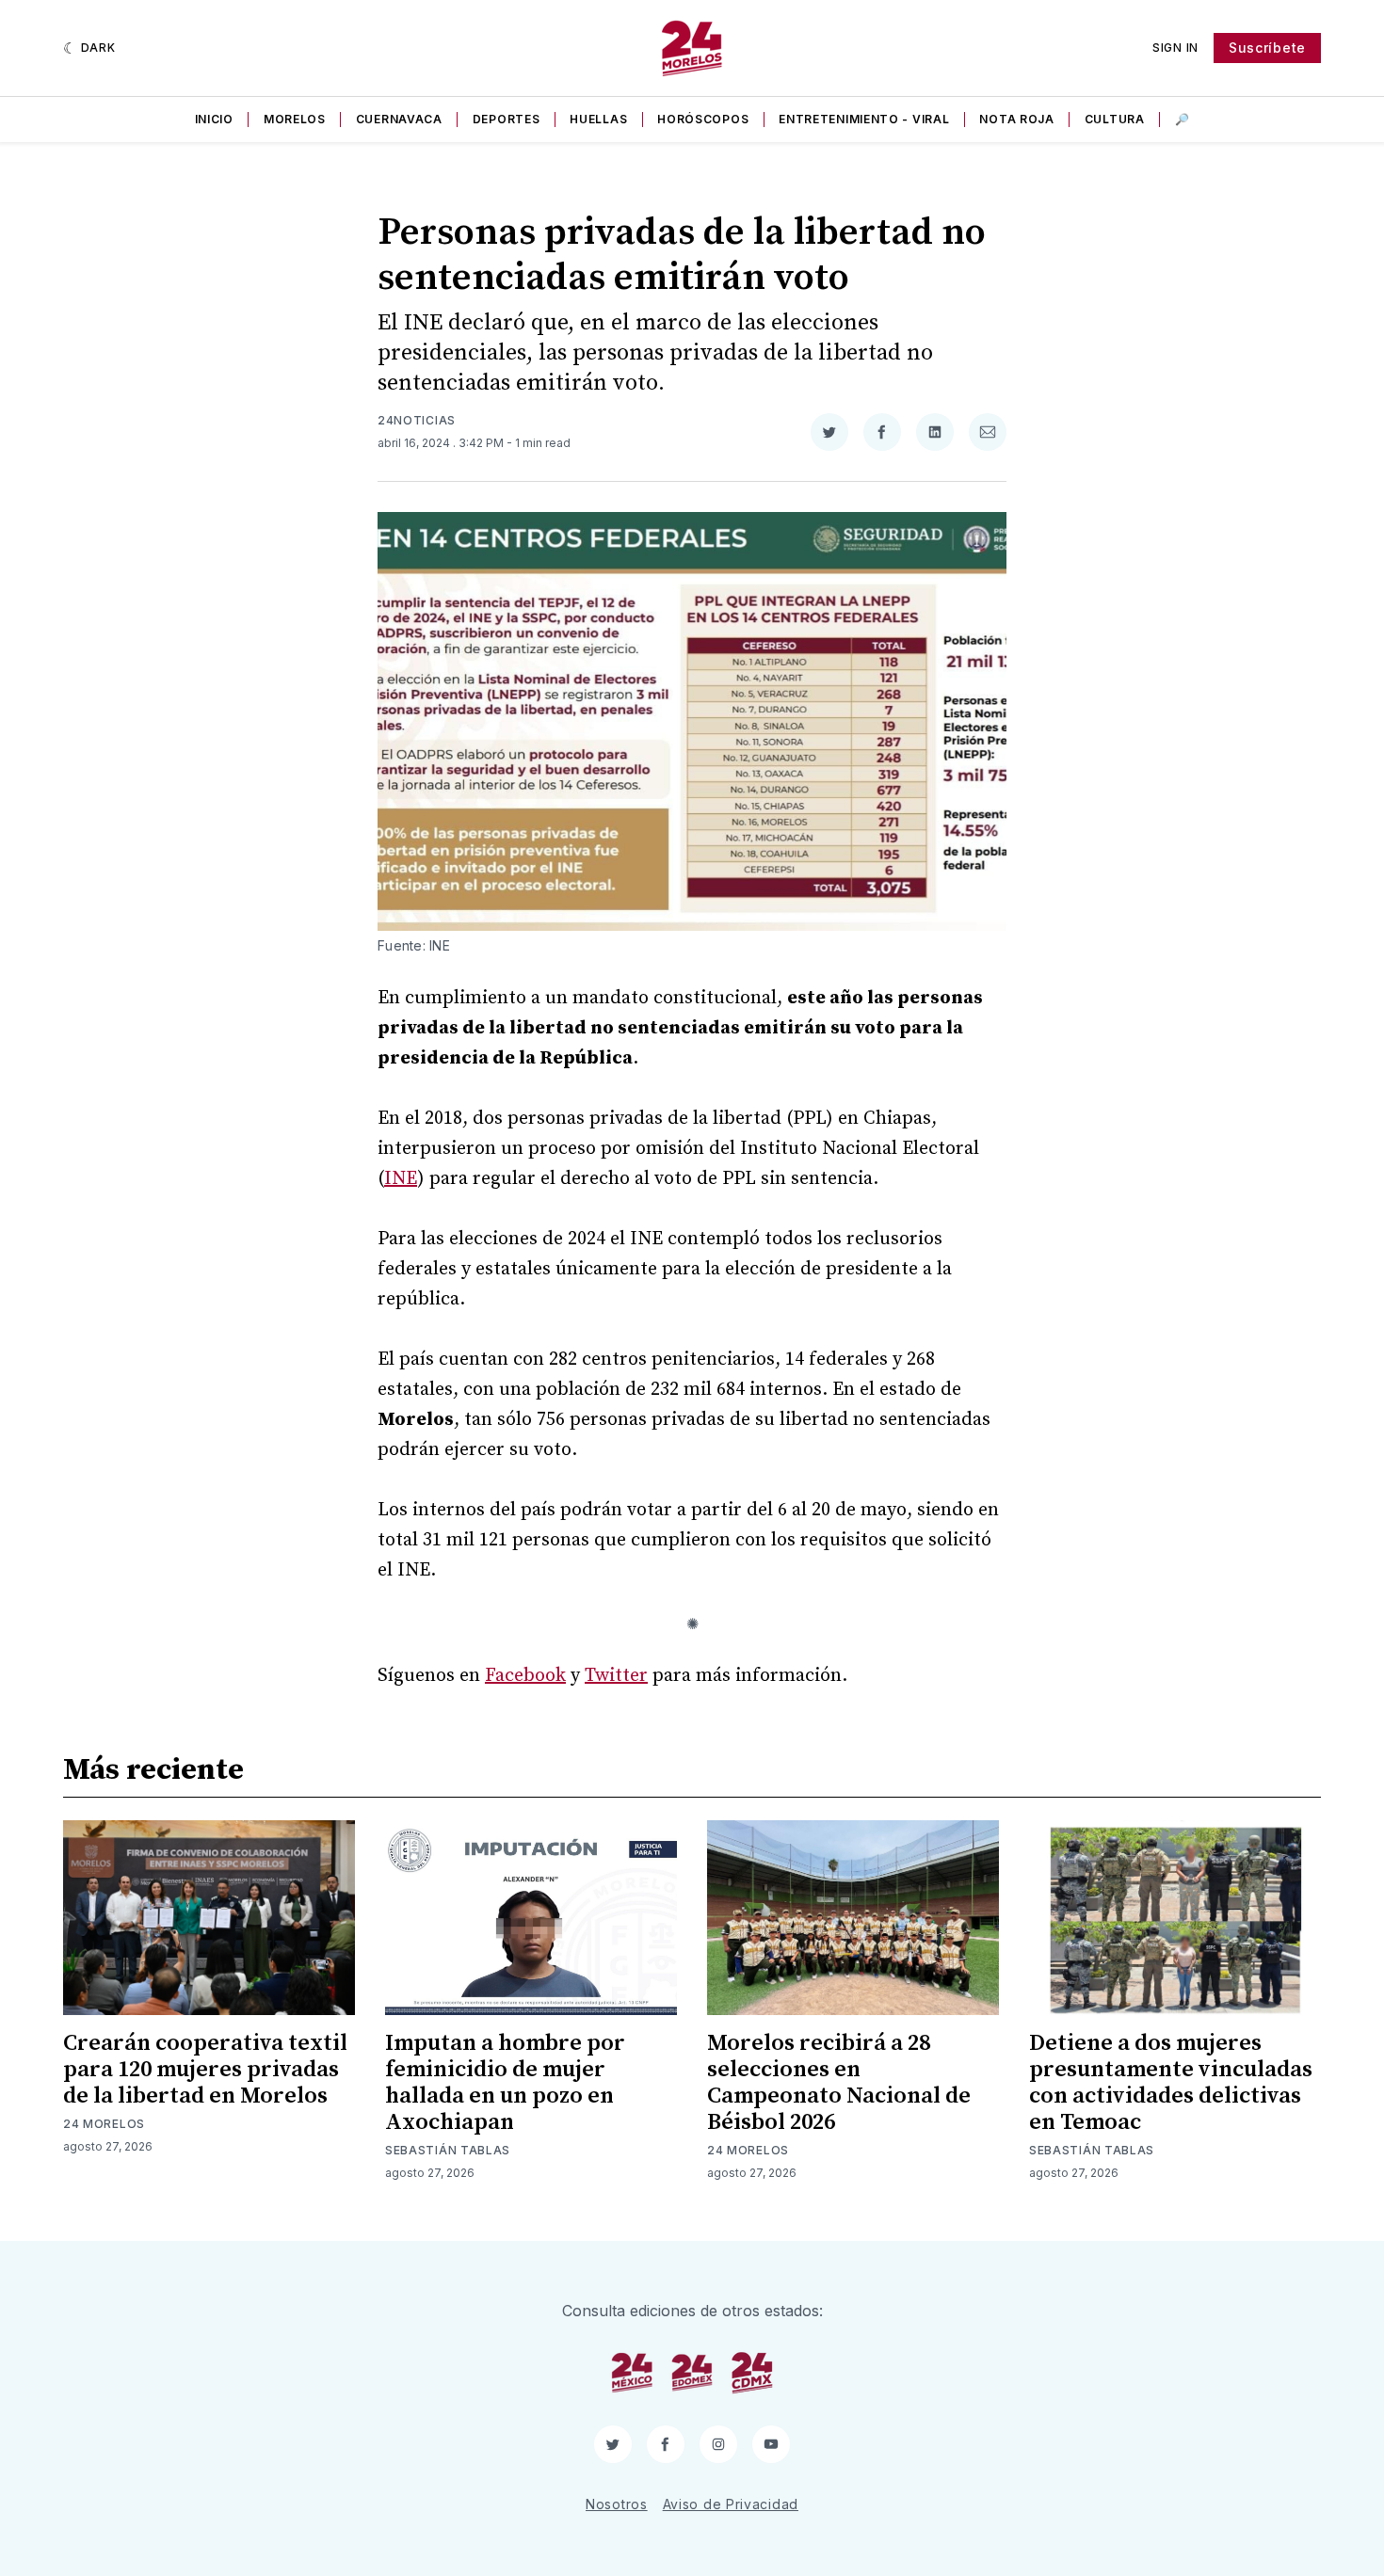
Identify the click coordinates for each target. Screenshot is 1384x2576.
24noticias (417, 420)
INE (401, 1179)
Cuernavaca (399, 119)
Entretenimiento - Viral (864, 119)
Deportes (507, 119)
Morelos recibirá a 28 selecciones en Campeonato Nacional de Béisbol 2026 (839, 2083)
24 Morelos (104, 2124)
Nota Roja (1016, 119)
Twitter (616, 1676)
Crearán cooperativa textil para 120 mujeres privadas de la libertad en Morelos (205, 2070)
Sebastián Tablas (448, 2150)
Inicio (214, 119)
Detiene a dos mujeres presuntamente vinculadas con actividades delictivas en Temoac (1171, 2083)
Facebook (525, 1676)
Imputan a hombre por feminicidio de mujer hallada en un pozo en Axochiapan (505, 2083)
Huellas (598, 119)
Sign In (1175, 48)
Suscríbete (1267, 48)
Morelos (295, 119)
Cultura (1115, 119)
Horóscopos (703, 119)
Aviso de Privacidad (731, 2504)
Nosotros (617, 2504)
